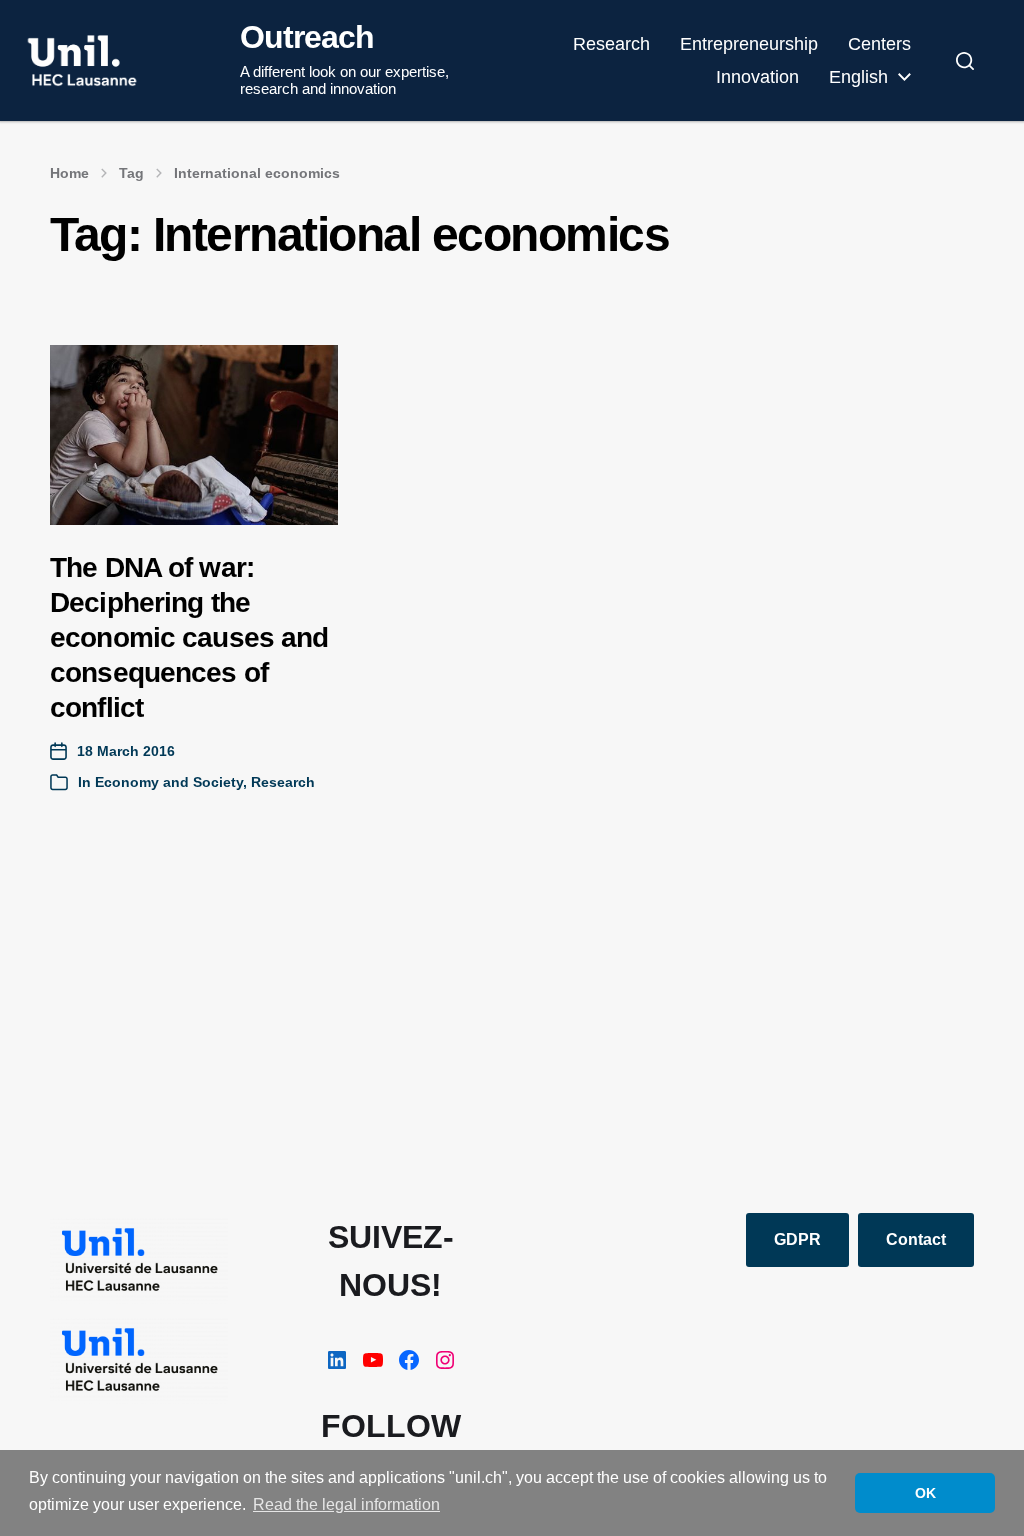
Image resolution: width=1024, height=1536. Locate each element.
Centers (879, 44)
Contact (916, 1239)
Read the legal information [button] (346, 1504)
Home (69, 173)
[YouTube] (373, 1360)
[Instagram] (445, 1360)
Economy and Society (169, 782)
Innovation (757, 77)
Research (611, 44)
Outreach (307, 37)
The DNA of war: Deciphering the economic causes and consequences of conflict (189, 637)
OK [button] (925, 1493)
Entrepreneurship (749, 44)
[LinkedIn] (337, 1360)
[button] (965, 61)
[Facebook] (409, 1360)
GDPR (797, 1239)
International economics (257, 173)
